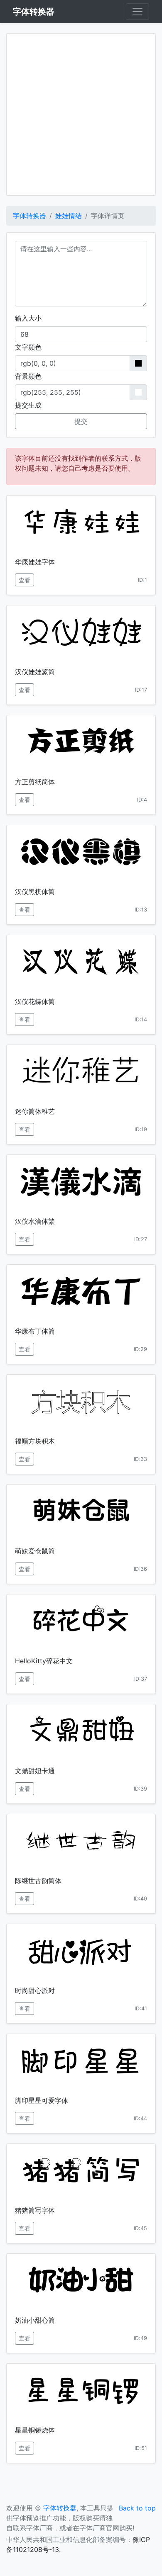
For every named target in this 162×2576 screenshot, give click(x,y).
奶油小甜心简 (35, 2320)
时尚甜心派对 (35, 1990)
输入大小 (28, 318)
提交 (81, 421)
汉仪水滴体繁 (35, 1221)
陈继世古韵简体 (38, 1881)
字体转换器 (29, 216)
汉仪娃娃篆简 (35, 672)
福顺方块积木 (35, 1441)
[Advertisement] (81, 114)
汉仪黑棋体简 (35, 892)
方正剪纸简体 (35, 782)
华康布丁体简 (35, 1331)
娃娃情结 (69, 216)
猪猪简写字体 (35, 2210)
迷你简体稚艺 (35, 1111)
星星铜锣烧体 (35, 2430)
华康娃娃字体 (35, 562)
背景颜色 (28, 376)
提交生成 (28, 405)
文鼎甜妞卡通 (35, 1771)
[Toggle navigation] (137, 12)
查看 (25, 580)
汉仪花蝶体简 (35, 1001)
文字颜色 (28, 347)
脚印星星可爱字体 (42, 2100)
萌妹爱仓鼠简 (35, 1551)
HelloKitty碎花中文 (44, 1661)
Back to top (137, 2508)
